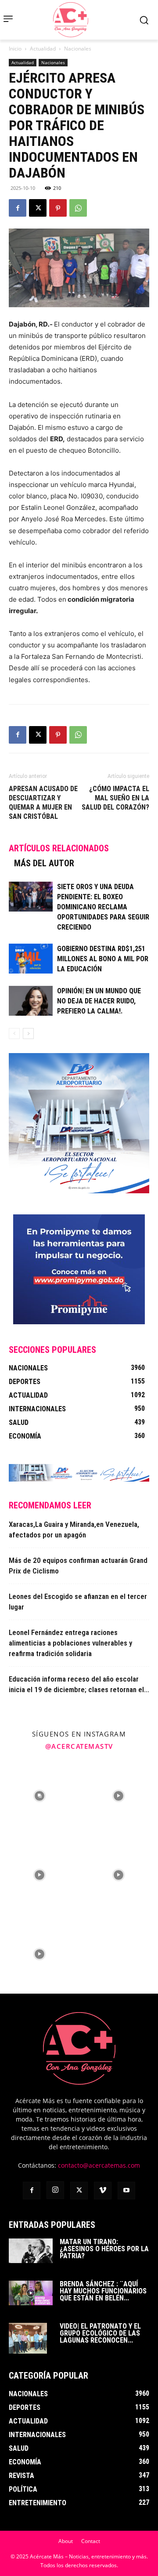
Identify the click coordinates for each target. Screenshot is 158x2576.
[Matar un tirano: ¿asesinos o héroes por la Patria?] (31, 2251)
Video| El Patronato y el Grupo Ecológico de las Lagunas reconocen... (100, 2333)
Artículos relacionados (59, 848)
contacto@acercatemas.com (99, 2165)
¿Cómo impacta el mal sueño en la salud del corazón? (115, 798)
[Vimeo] (103, 2191)
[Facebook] (18, 208)
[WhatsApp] (78, 208)
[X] (38, 208)
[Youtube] (126, 2191)
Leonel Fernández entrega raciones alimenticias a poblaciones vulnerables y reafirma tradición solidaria (70, 1643)
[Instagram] (55, 2190)
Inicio (15, 49)
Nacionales (78, 49)
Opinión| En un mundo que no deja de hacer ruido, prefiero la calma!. (99, 1001)
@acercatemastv (79, 1746)
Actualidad (43, 49)
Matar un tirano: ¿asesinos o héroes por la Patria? (104, 2249)
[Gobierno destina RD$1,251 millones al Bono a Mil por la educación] (31, 959)
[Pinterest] (58, 208)
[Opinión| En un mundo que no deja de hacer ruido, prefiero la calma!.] (31, 1001)
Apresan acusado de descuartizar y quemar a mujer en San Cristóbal (43, 803)
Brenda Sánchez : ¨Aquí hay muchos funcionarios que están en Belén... (103, 2291)
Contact (91, 2541)
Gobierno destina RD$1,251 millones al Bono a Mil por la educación (103, 959)
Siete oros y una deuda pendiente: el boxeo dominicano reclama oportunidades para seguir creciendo (103, 907)
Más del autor (44, 863)
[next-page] (28, 1034)
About (66, 2541)
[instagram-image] (39, 1796)
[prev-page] (14, 1034)
